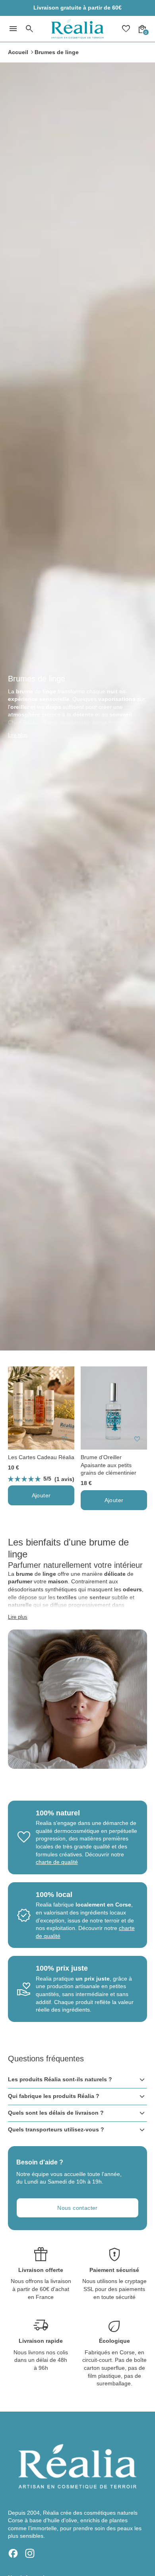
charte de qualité (57, 1862)
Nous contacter (77, 2208)
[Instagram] (30, 2553)
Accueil (18, 52)
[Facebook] (13, 2553)
